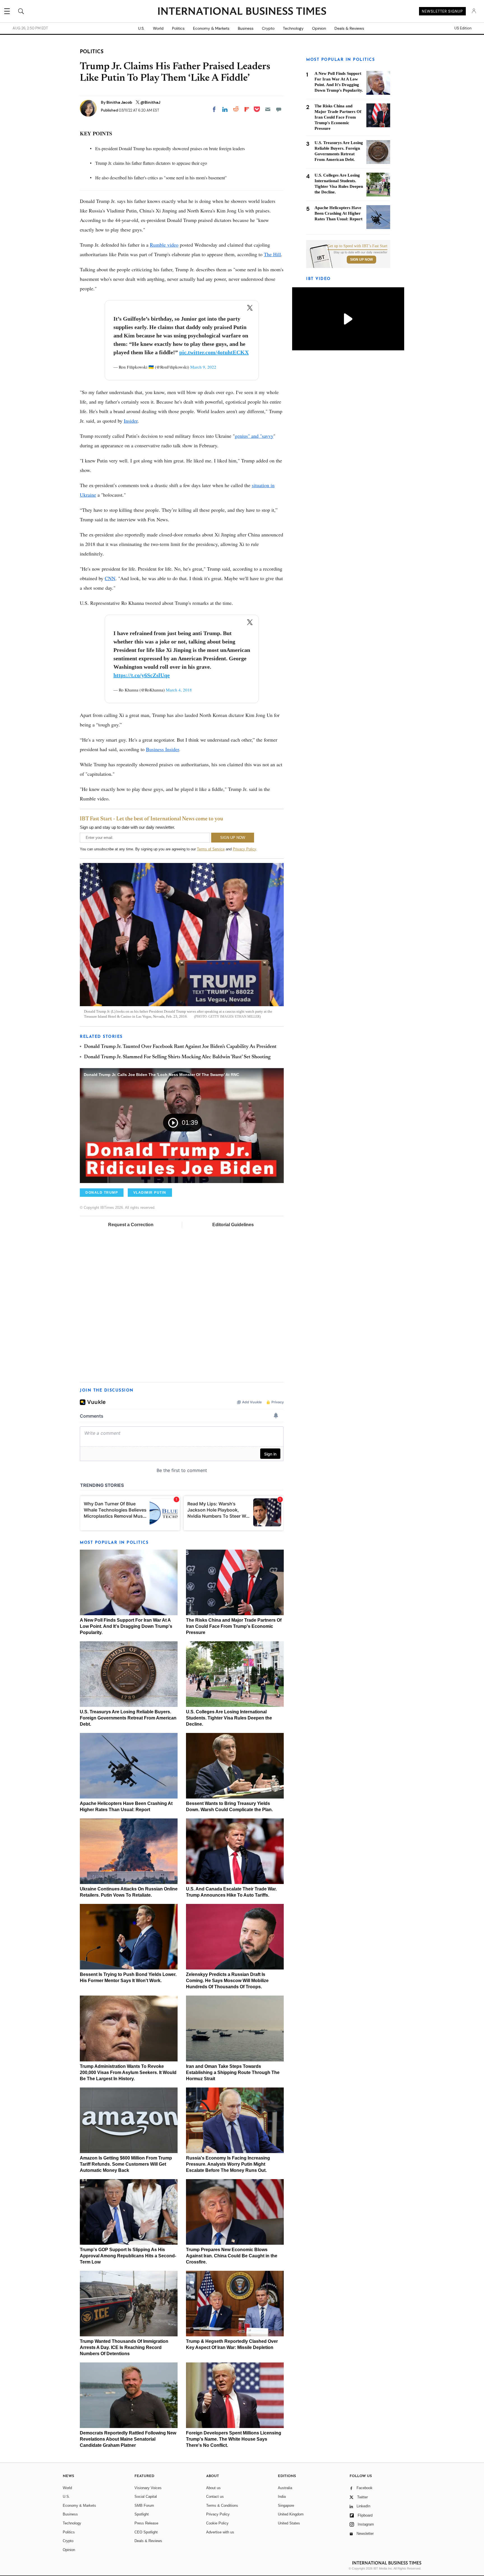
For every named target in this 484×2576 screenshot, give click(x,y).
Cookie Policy (217, 2523)
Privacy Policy (244, 849)
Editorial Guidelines (233, 1225)
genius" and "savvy (254, 436)
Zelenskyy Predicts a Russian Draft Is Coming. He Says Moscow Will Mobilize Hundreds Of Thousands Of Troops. (227, 1981)
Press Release (146, 2523)
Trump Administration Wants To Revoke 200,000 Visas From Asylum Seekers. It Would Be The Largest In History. (128, 2072)
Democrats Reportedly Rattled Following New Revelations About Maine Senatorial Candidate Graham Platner (128, 2439)
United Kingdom (291, 2514)
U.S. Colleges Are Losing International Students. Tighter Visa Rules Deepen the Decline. (229, 1718)
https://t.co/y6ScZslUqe (142, 675)
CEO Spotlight (146, 2532)
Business (246, 28)
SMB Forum (144, 2506)
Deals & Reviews (349, 28)
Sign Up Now (361, 260)
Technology (293, 28)
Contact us (215, 2497)
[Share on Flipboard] (247, 109)
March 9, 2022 (203, 367)
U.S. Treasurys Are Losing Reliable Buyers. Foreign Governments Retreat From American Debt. (128, 1718)
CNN (110, 578)
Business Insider (162, 749)
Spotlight (142, 2514)
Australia (285, 2488)
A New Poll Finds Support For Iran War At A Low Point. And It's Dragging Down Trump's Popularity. (126, 1626)
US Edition (463, 28)
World (158, 28)
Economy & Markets (211, 28)
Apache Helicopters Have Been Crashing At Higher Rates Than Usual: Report (338, 213)
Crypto (268, 28)
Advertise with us (220, 2532)
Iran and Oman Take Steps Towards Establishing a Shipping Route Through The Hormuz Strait (233, 2072)
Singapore (286, 2506)
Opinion (319, 28)
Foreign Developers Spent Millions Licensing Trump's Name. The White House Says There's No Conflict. (234, 2439)
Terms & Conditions (222, 2506)
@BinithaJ (150, 102)
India (282, 2497)
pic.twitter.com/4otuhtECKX (214, 352)
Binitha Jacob (120, 102)
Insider (131, 421)
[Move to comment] (279, 109)
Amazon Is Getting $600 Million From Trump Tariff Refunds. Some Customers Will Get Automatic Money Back (126, 2164)
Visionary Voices (148, 2488)
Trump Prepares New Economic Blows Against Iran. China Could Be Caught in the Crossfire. (232, 2256)
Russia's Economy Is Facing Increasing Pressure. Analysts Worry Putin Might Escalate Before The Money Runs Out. (228, 2164)
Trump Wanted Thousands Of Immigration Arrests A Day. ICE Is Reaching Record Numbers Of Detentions (124, 2347)
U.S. (141, 28)
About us (213, 2488)
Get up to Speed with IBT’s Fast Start (357, 246)
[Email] (268, 109)
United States (289, 2523)
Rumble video (164, 245)
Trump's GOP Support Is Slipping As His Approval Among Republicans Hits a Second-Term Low (128, 2256)
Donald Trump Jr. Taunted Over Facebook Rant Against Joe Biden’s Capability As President (180, 1047)
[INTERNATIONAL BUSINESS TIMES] (242, 12)
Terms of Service (211, 849)
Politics (178, 28)
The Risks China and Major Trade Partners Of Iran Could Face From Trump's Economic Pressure (234, 1626)
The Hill (272, 254)
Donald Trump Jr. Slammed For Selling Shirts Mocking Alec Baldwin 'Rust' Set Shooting (177, 1057)
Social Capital (146, 2497)
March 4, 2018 (179, 690)
